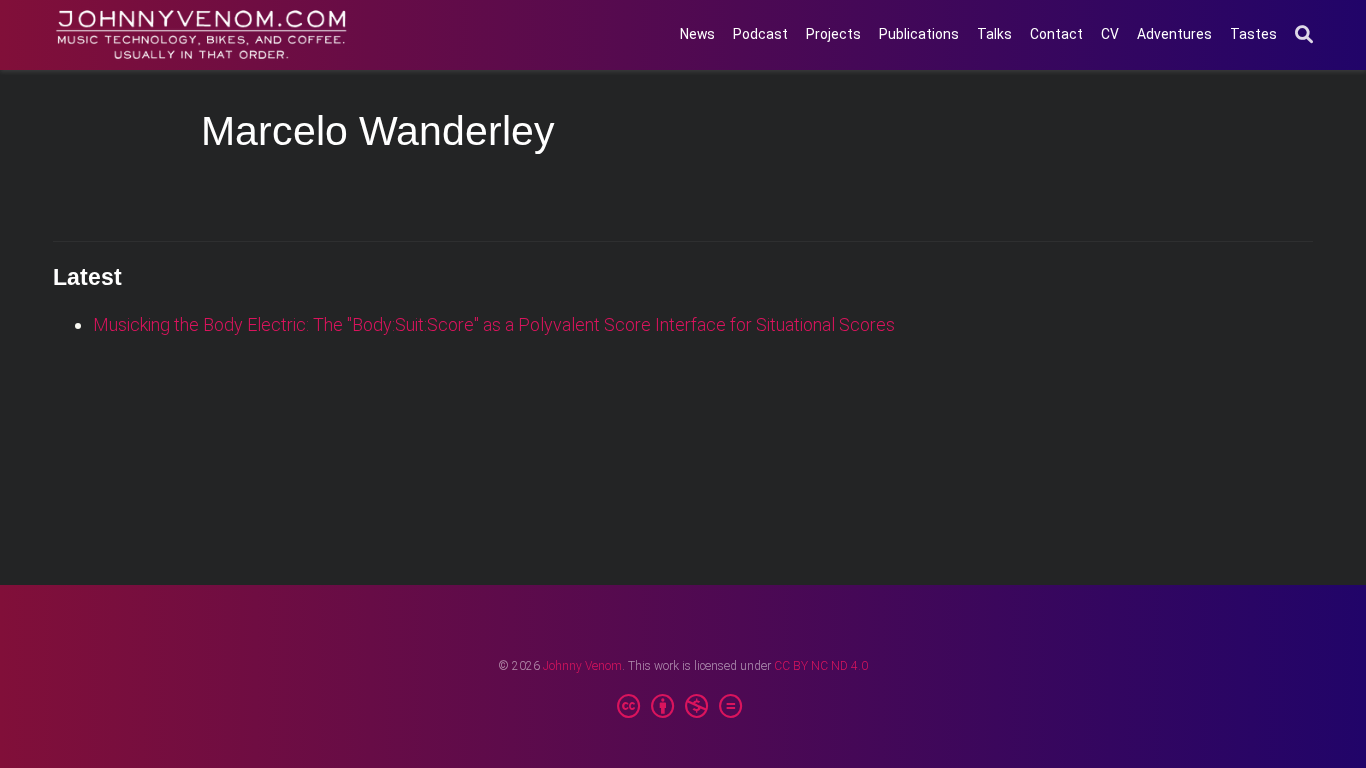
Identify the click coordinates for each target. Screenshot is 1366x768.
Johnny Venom (582, 666)
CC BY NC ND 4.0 (821, 666)
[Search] (1304, 35)
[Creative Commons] (683, 707)
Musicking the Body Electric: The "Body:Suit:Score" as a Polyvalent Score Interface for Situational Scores (494, 324)
